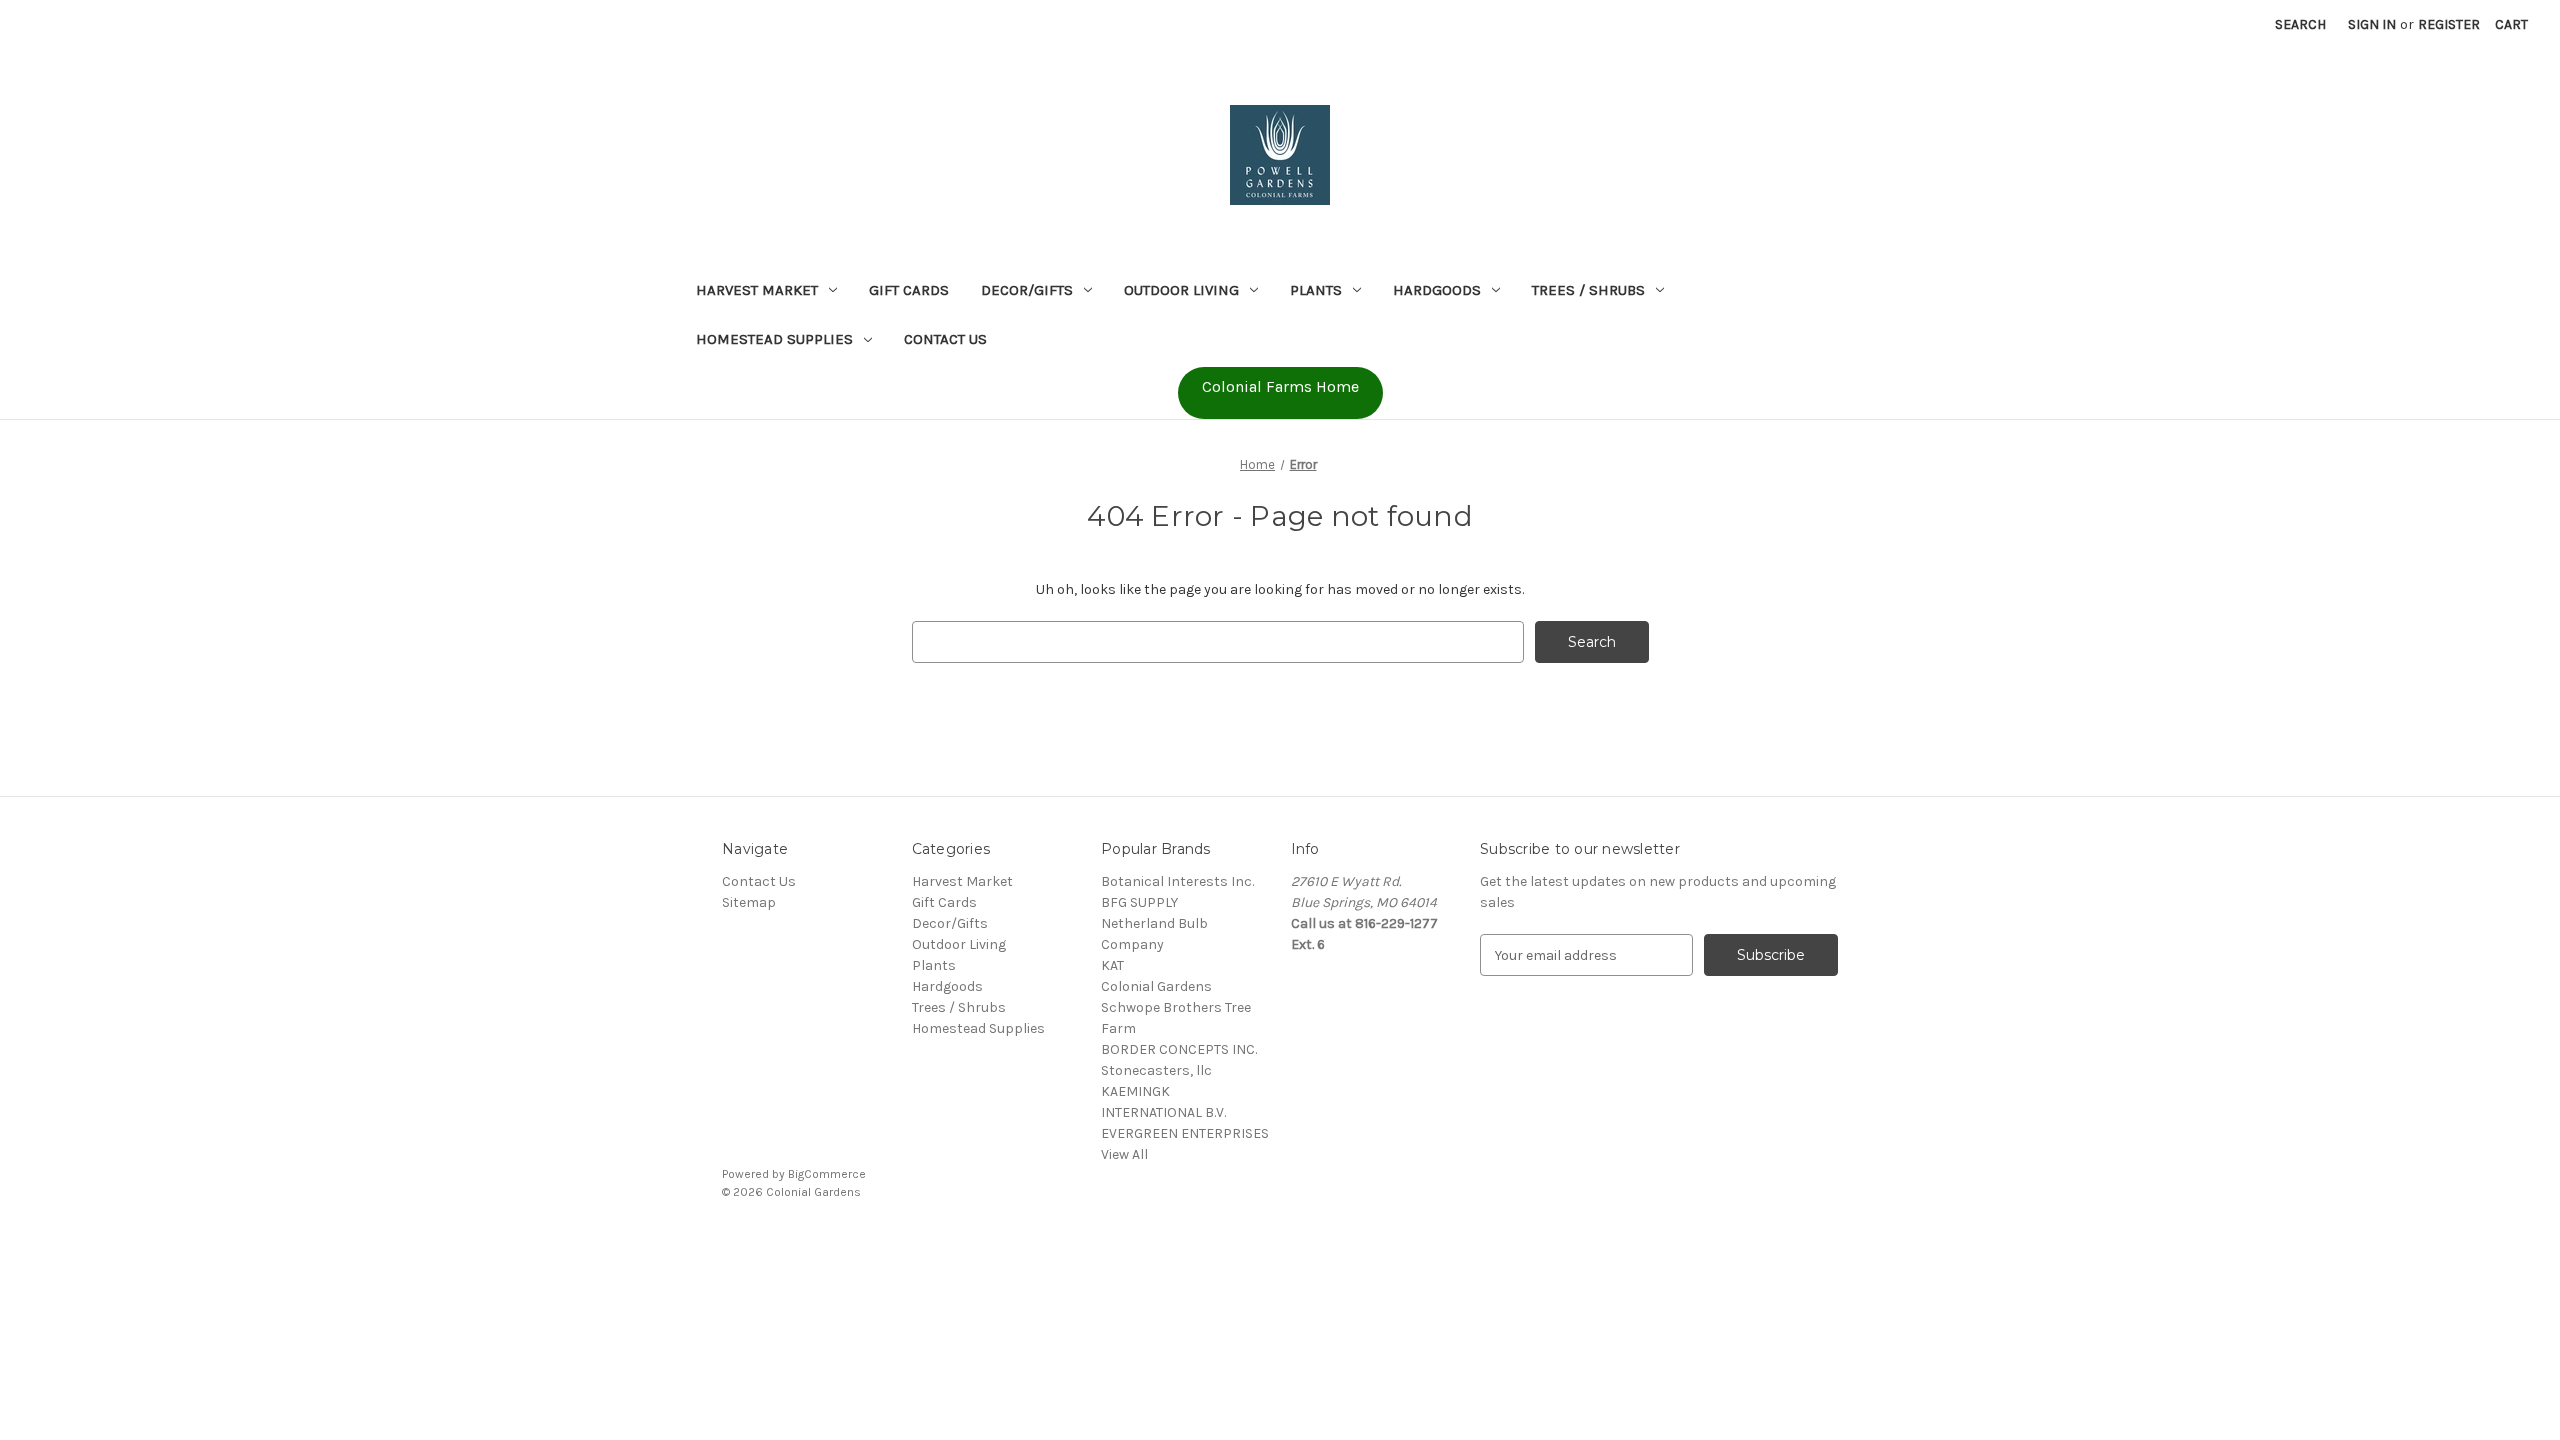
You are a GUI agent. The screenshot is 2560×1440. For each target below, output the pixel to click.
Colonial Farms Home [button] (1280, 386)
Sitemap (749, 902)
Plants (1316, 290)
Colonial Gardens (1156, 986)
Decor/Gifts (1027, 290)
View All (1124, 1154)
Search (2300, 24)
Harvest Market (757, 290)
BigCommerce (827, 1174)
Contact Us (945, 339)
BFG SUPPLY (1139, 902)
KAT (1112, 965)
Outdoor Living (1181, 290)
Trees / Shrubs (1588, 290)
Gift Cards (909, 290)
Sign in (2372, 24)
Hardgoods (1437, 290)
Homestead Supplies (774, 339)
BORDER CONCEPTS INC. (1179, 1049)
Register (2449, 24)
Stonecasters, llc (1156, 1070)
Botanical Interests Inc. (1177, 881)
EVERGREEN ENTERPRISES (1185, 1133)
